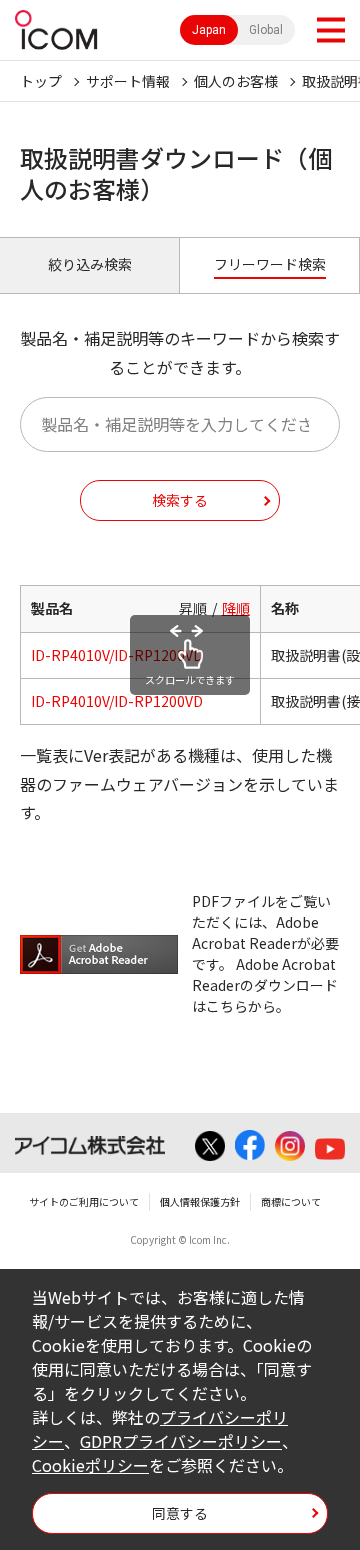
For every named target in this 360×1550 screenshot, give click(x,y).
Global (266, 30)
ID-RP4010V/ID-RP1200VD (117, 655)
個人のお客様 (236, 81)
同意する (180, 1513)
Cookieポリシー (90, 1465)
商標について (291, 1201)
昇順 (193, 608)
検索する (180, 500)
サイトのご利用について (84, 1201)
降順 (236, 608)
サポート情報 (128, 81)
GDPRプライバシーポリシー (181, 1441)
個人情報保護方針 (200, 1201)
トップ (41, 81)
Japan (209, 30)
